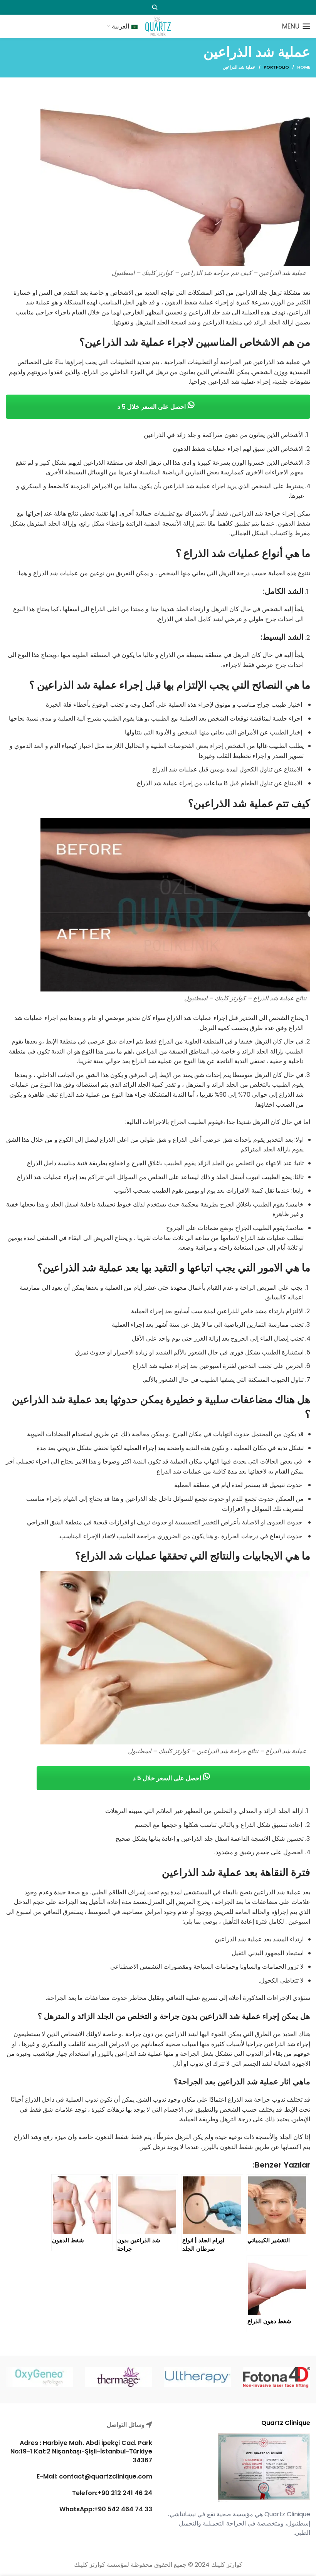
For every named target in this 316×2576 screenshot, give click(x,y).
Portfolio (276, 67)
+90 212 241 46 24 (125, 2493)
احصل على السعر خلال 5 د (152, 407)
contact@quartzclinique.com (105, 2476)
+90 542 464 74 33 (123, 2509)
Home (304, 67)
